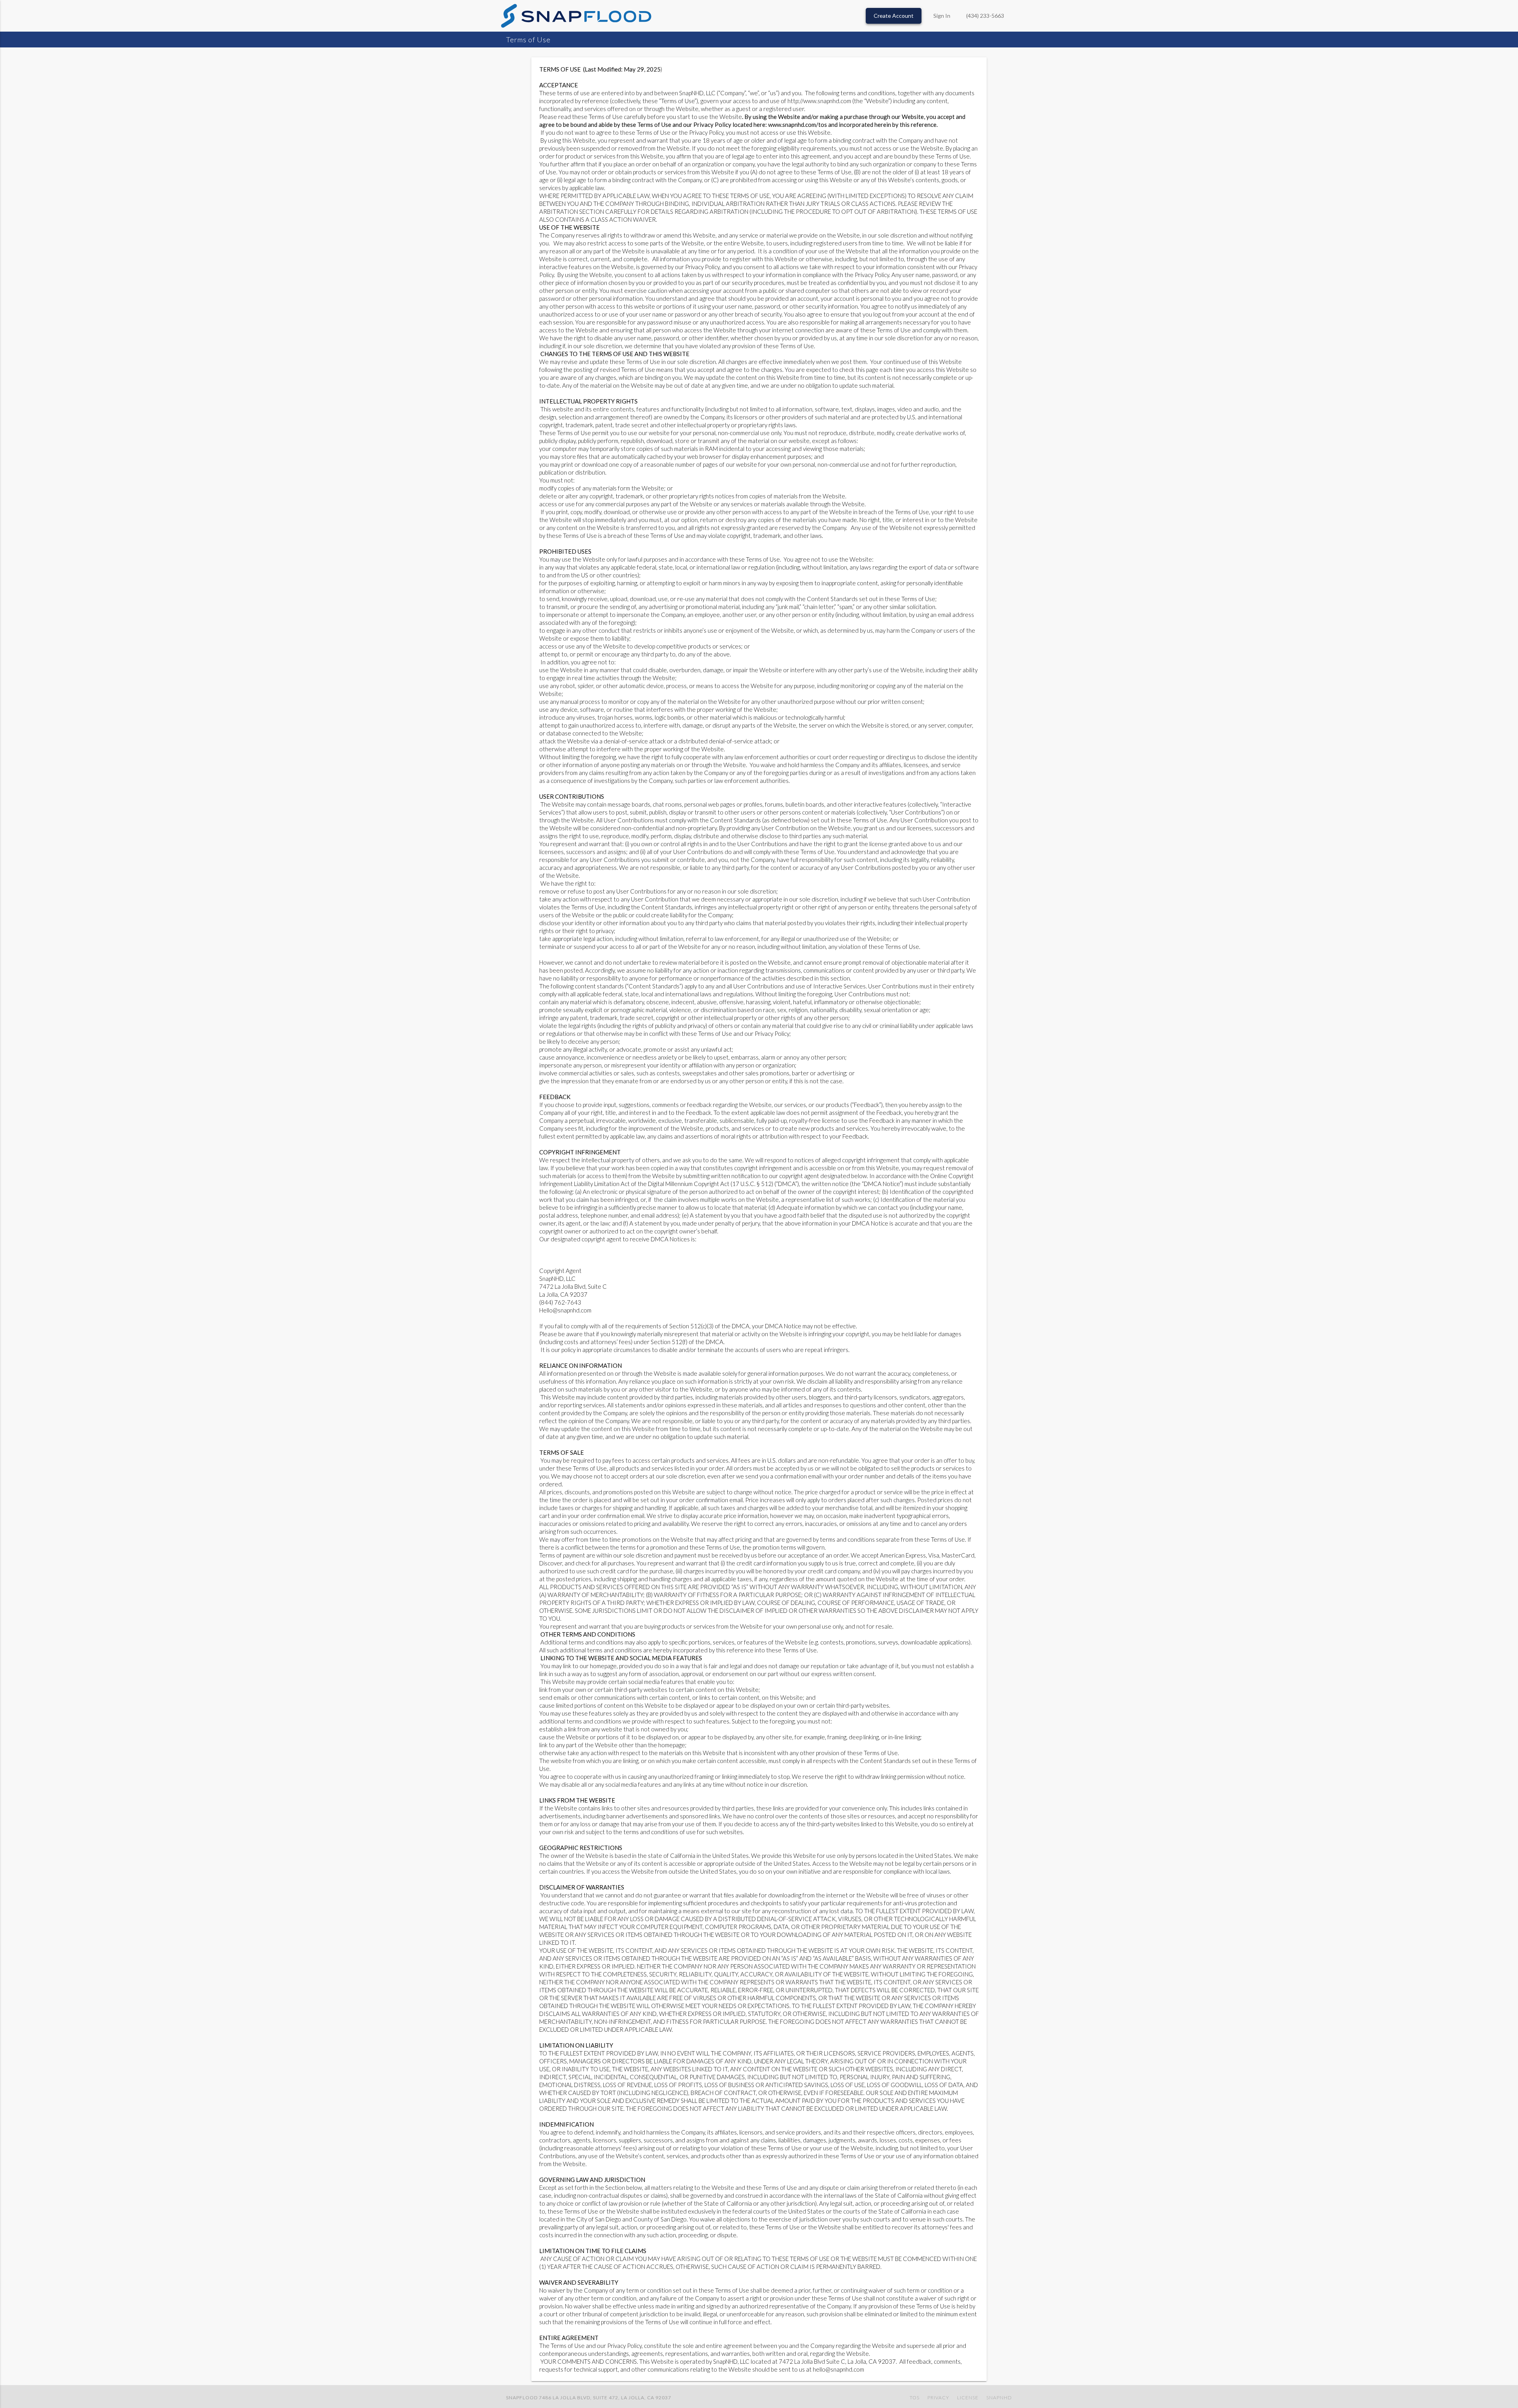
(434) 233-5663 (985, 16)
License (968, 2398)
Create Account (894, 16)
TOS (915, 2398)
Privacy (938, 2398)
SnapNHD (999, 2398)
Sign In (942, 16)
